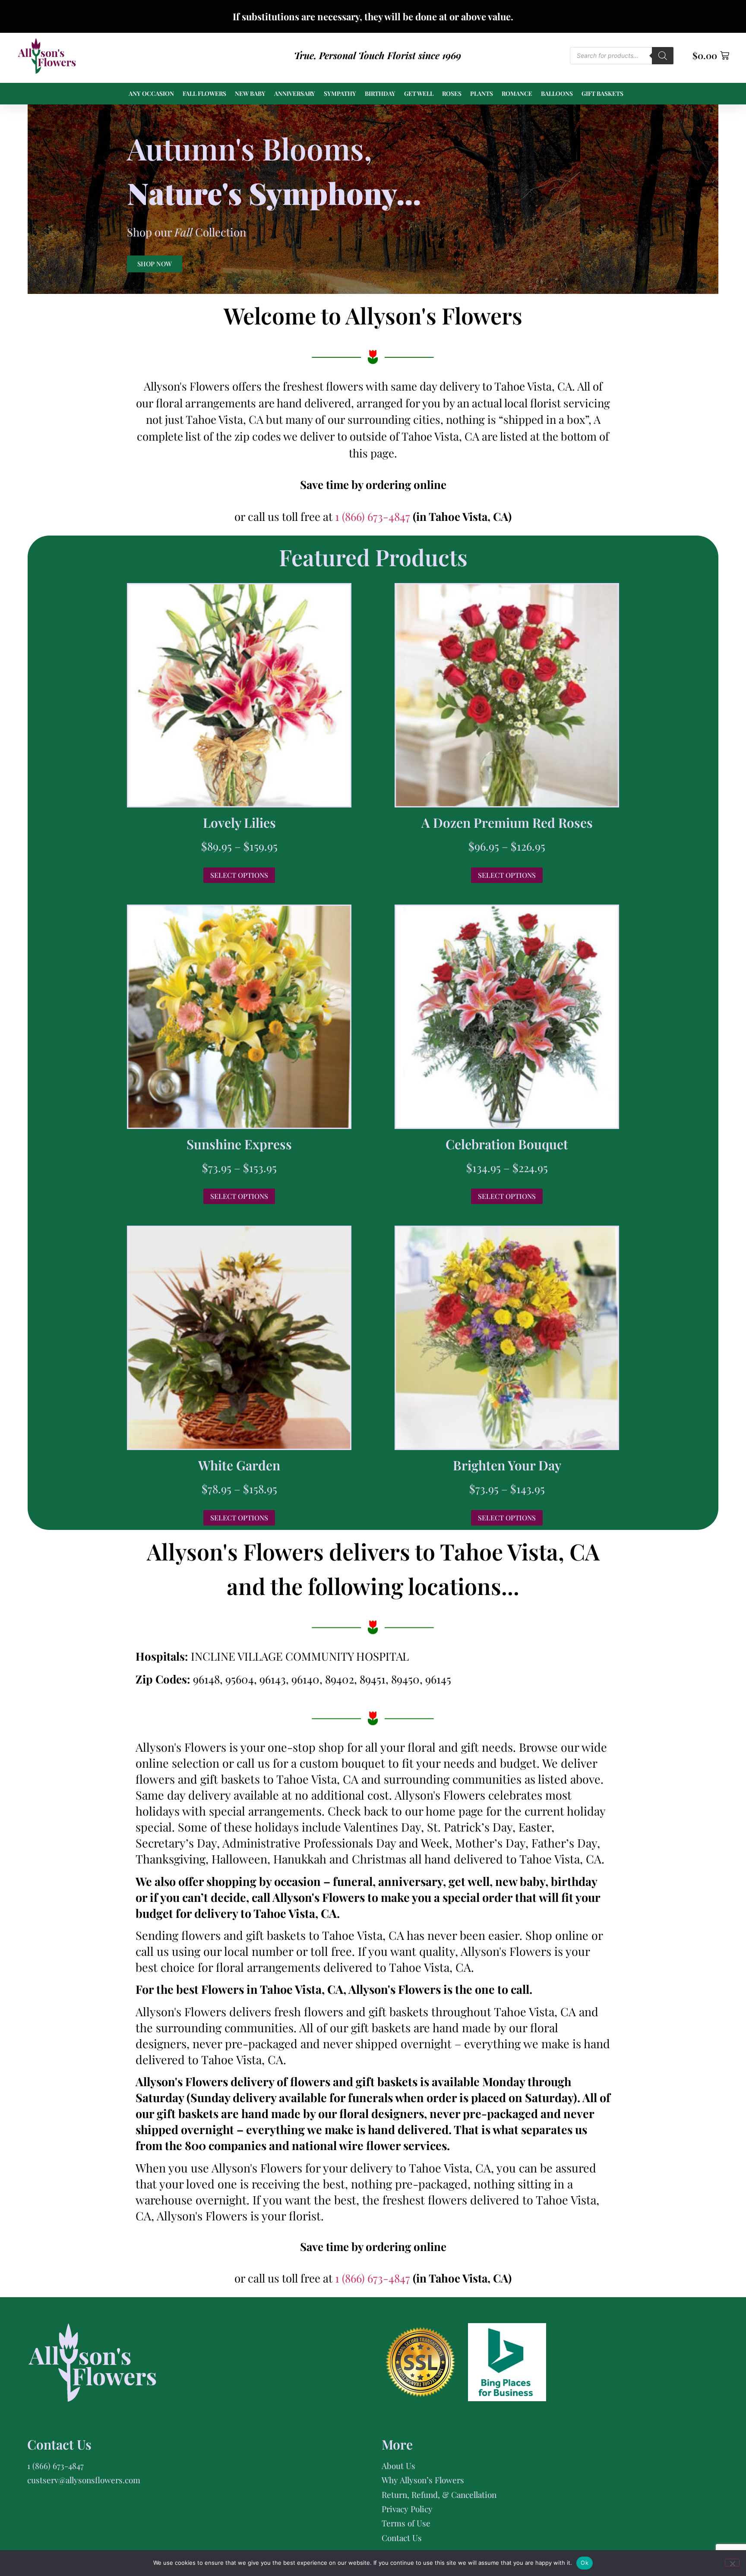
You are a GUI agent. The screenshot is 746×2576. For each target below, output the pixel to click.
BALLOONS (557, 93)
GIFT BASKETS (602, 93)
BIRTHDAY (380, 93)
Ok (585, 2563)
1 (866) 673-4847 (374, 516)
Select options (239, 875)
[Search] (663, 56)
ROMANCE (517, 93)
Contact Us (402, 2538)
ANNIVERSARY (295, 93)
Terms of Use (406, 2523)
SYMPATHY (340, 93)
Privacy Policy (407, 2509)
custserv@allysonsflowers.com (84, 2480)
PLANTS (482, 93)
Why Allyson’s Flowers (423, 2480)
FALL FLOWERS (204, 93)
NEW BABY (250, 93)
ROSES (452, 93)
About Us (398, 2466)
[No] (732, 2563)
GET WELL (419, 93)
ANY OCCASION (151, 93)
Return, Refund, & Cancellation (439, 2494)
